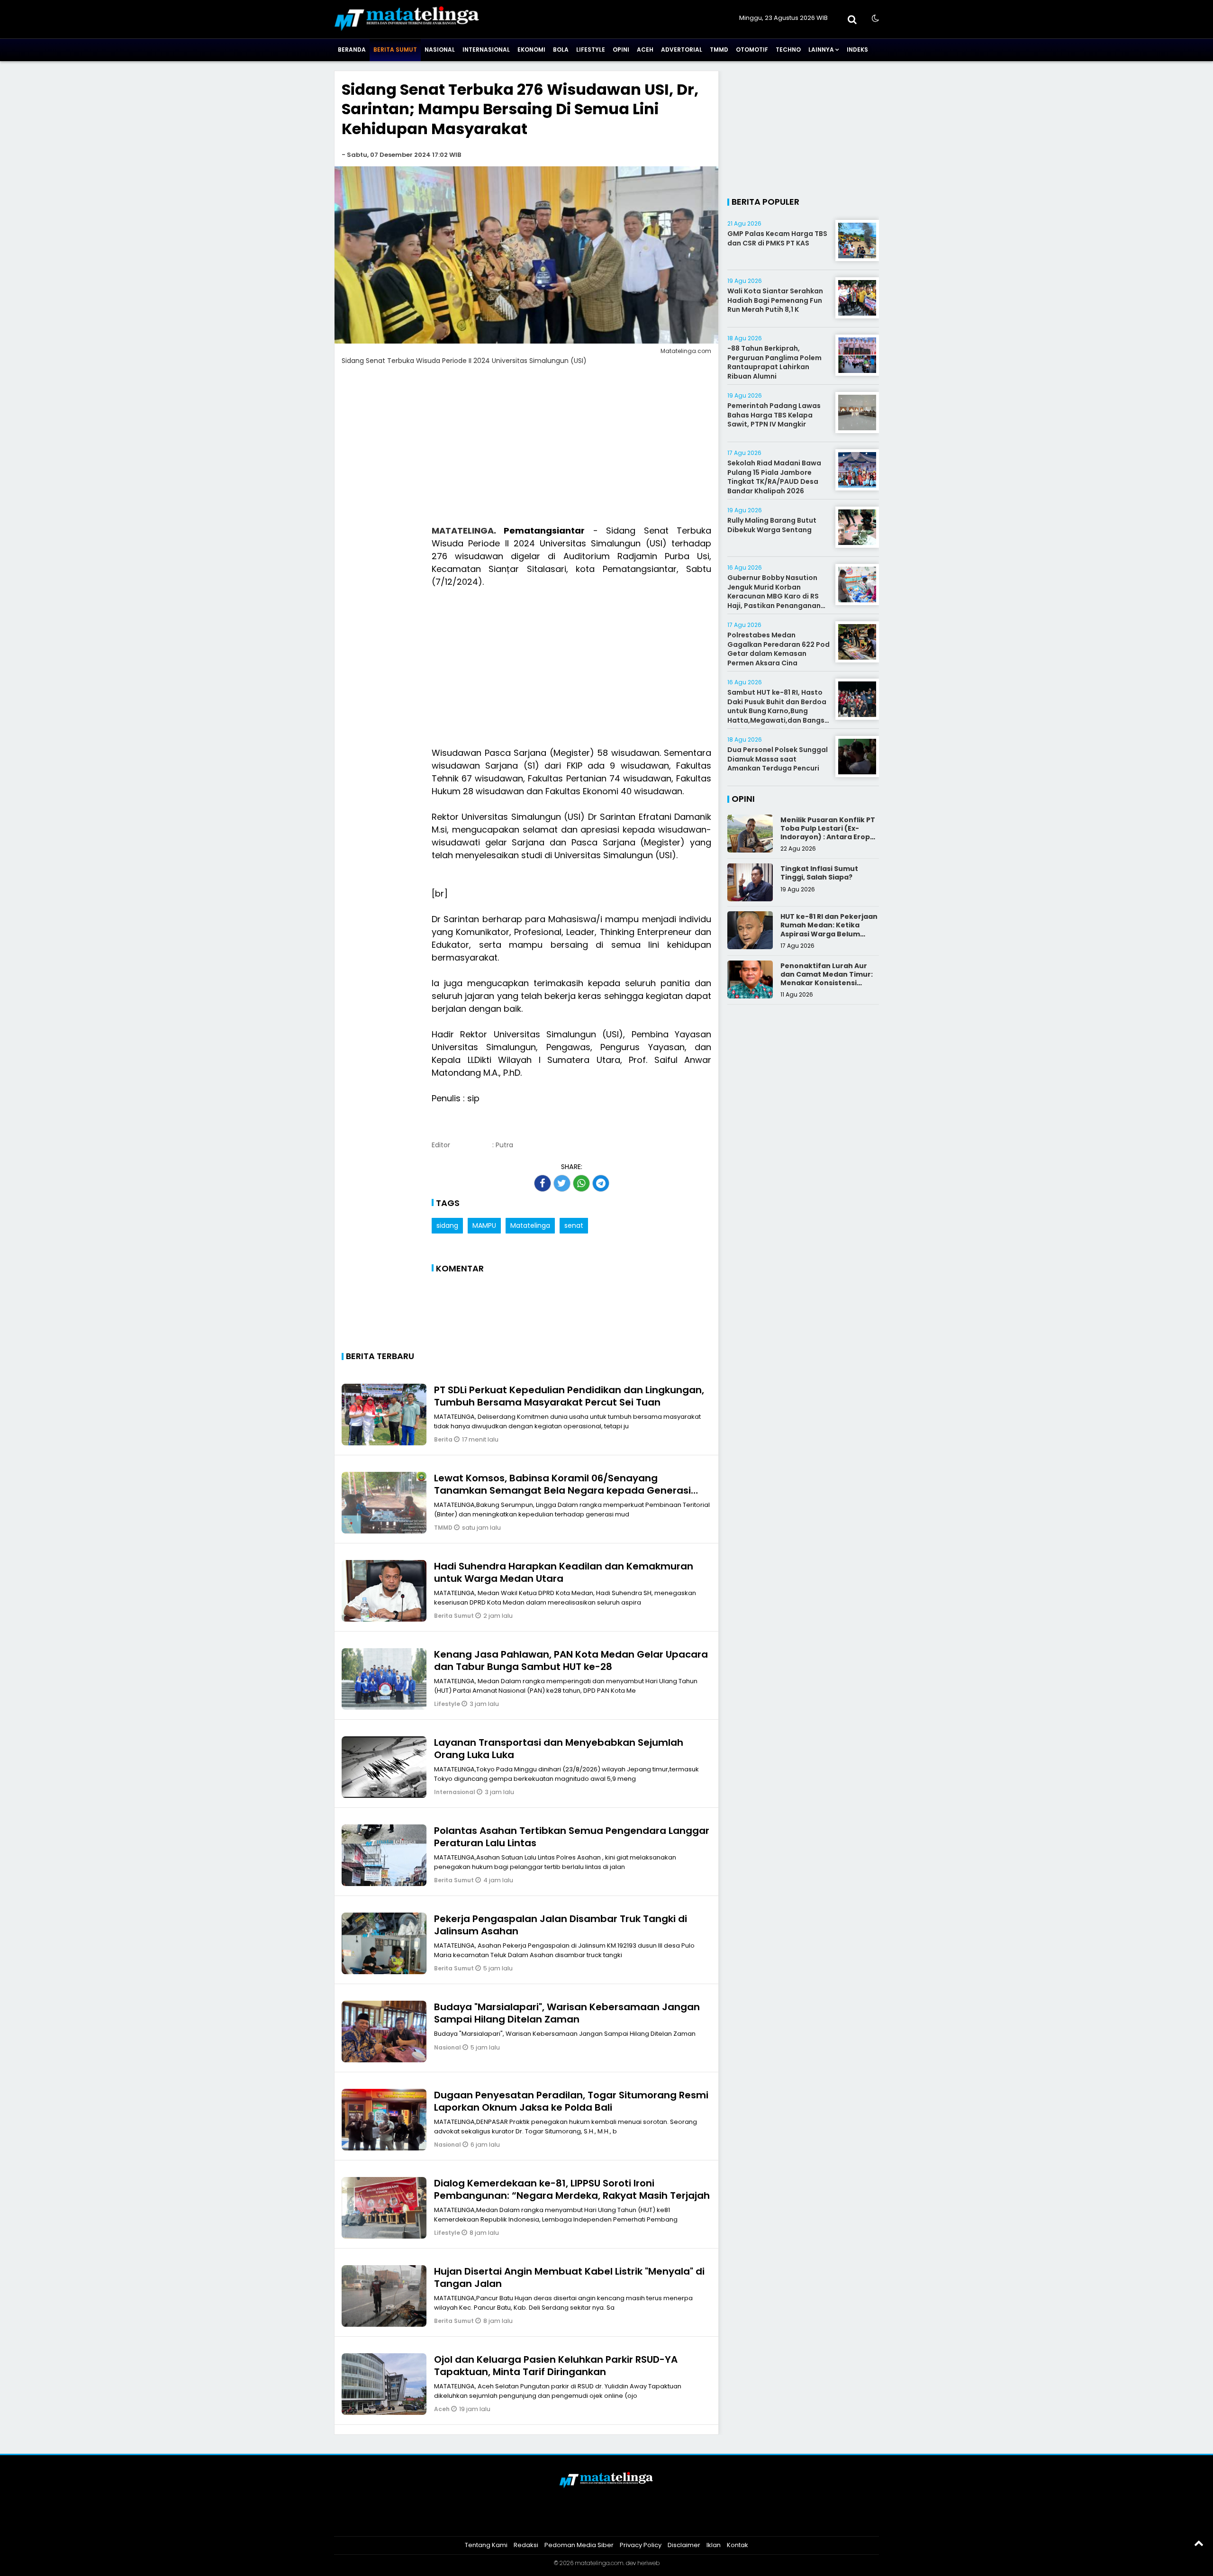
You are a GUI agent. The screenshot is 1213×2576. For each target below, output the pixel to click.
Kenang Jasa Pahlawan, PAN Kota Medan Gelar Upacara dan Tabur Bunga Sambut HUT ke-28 (571, 1660)
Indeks (857, 50)
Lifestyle (591, 50)
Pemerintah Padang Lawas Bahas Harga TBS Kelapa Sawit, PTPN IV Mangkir (774, 415)
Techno (788, 50)
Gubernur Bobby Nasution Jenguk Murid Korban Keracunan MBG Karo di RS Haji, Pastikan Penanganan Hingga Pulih (774, 596)
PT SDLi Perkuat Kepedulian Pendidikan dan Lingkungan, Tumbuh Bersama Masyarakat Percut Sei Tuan (569, 1396)
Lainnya (821, 50)
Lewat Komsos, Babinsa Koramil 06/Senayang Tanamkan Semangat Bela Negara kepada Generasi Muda (562, 1490)
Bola (561, 50)
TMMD (719, 50)
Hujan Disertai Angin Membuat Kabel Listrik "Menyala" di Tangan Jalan (569, 2277)
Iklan (714, 2545)
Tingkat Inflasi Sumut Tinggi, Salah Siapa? (819, 873)
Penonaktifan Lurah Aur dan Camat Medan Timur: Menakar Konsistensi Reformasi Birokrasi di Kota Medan (827, 983)
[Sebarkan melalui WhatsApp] (581, 1183)
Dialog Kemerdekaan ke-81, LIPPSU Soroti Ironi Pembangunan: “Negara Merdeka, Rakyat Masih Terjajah (572, 2189)
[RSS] (643, 2521)
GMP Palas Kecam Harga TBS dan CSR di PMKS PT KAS (777, 238)
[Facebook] (570, 2521)
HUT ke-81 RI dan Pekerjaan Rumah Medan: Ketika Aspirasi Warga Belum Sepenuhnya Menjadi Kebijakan (829, 934)
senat (574, 1225)
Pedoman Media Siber (579, 2545)
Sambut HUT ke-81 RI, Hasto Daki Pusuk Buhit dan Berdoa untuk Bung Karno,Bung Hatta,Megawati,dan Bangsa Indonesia (778, 711)
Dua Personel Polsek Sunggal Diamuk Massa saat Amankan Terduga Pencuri (778, 759)
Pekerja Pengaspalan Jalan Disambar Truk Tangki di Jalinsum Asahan (561, 1925)
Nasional (440, 50)
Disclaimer (684, 2545)
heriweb (648, 2563)
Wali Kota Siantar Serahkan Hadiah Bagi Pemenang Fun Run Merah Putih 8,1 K (775, 300)
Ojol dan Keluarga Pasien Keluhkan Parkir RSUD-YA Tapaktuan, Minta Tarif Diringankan (556, 2366)
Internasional (486, 50)
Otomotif (752, 50)
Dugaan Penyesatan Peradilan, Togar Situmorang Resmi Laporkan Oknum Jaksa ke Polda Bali (571, 2101)
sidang (447, 1225)
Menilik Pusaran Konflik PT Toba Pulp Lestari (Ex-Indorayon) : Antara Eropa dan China (828, 833)
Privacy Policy (641, 2545)
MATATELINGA (463, 531)
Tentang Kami (486, 2545)
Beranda (352, 50)
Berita (444, 1439)
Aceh (645, 50)
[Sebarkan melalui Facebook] (543, 1183)
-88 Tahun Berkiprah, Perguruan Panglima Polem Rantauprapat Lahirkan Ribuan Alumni (774, 362)
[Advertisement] (526, 451)
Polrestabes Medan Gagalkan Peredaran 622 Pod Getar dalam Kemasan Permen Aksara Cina (778, 649)
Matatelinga (530, 1225)
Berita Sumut (395, 50)
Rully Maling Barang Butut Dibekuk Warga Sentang (772, 525)
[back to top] (1199, 2543)
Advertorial (682, 50)
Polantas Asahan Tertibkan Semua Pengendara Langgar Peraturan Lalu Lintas (572, 1837)
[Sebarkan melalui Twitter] (562, 1183)
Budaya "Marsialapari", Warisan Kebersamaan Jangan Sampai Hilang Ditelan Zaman (567, 2013)
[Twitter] (594, 2521)
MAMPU (484, 1225)
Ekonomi (531, 50)
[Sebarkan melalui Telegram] (601, 1183)
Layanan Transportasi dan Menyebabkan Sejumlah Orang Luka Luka (559, 1749)
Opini (621, 50)
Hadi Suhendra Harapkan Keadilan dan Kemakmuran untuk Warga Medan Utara (564, 1572)
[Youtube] (619, 2521)
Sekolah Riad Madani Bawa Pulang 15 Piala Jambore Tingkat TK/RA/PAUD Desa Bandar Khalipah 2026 (774, 477)
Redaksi (526, 2545)
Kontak (738, 2545)
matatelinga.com (599, 2563)
